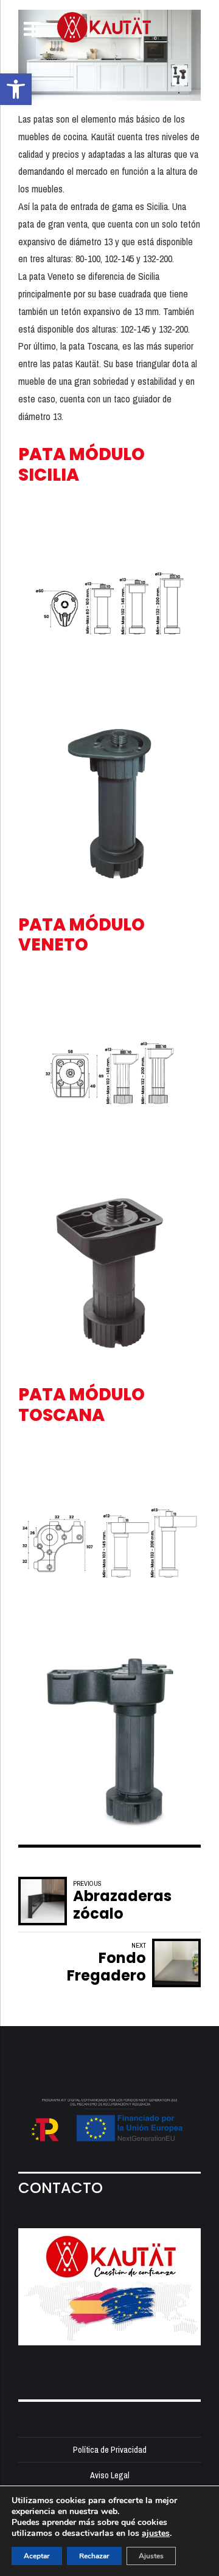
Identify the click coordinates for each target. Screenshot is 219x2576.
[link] (16, 89)
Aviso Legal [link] (110, 2475)
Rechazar (94, 2556)
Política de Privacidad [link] (110, 2449)
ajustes (156, 2534)
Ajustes (151, 2556)
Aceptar (37, 2556)
